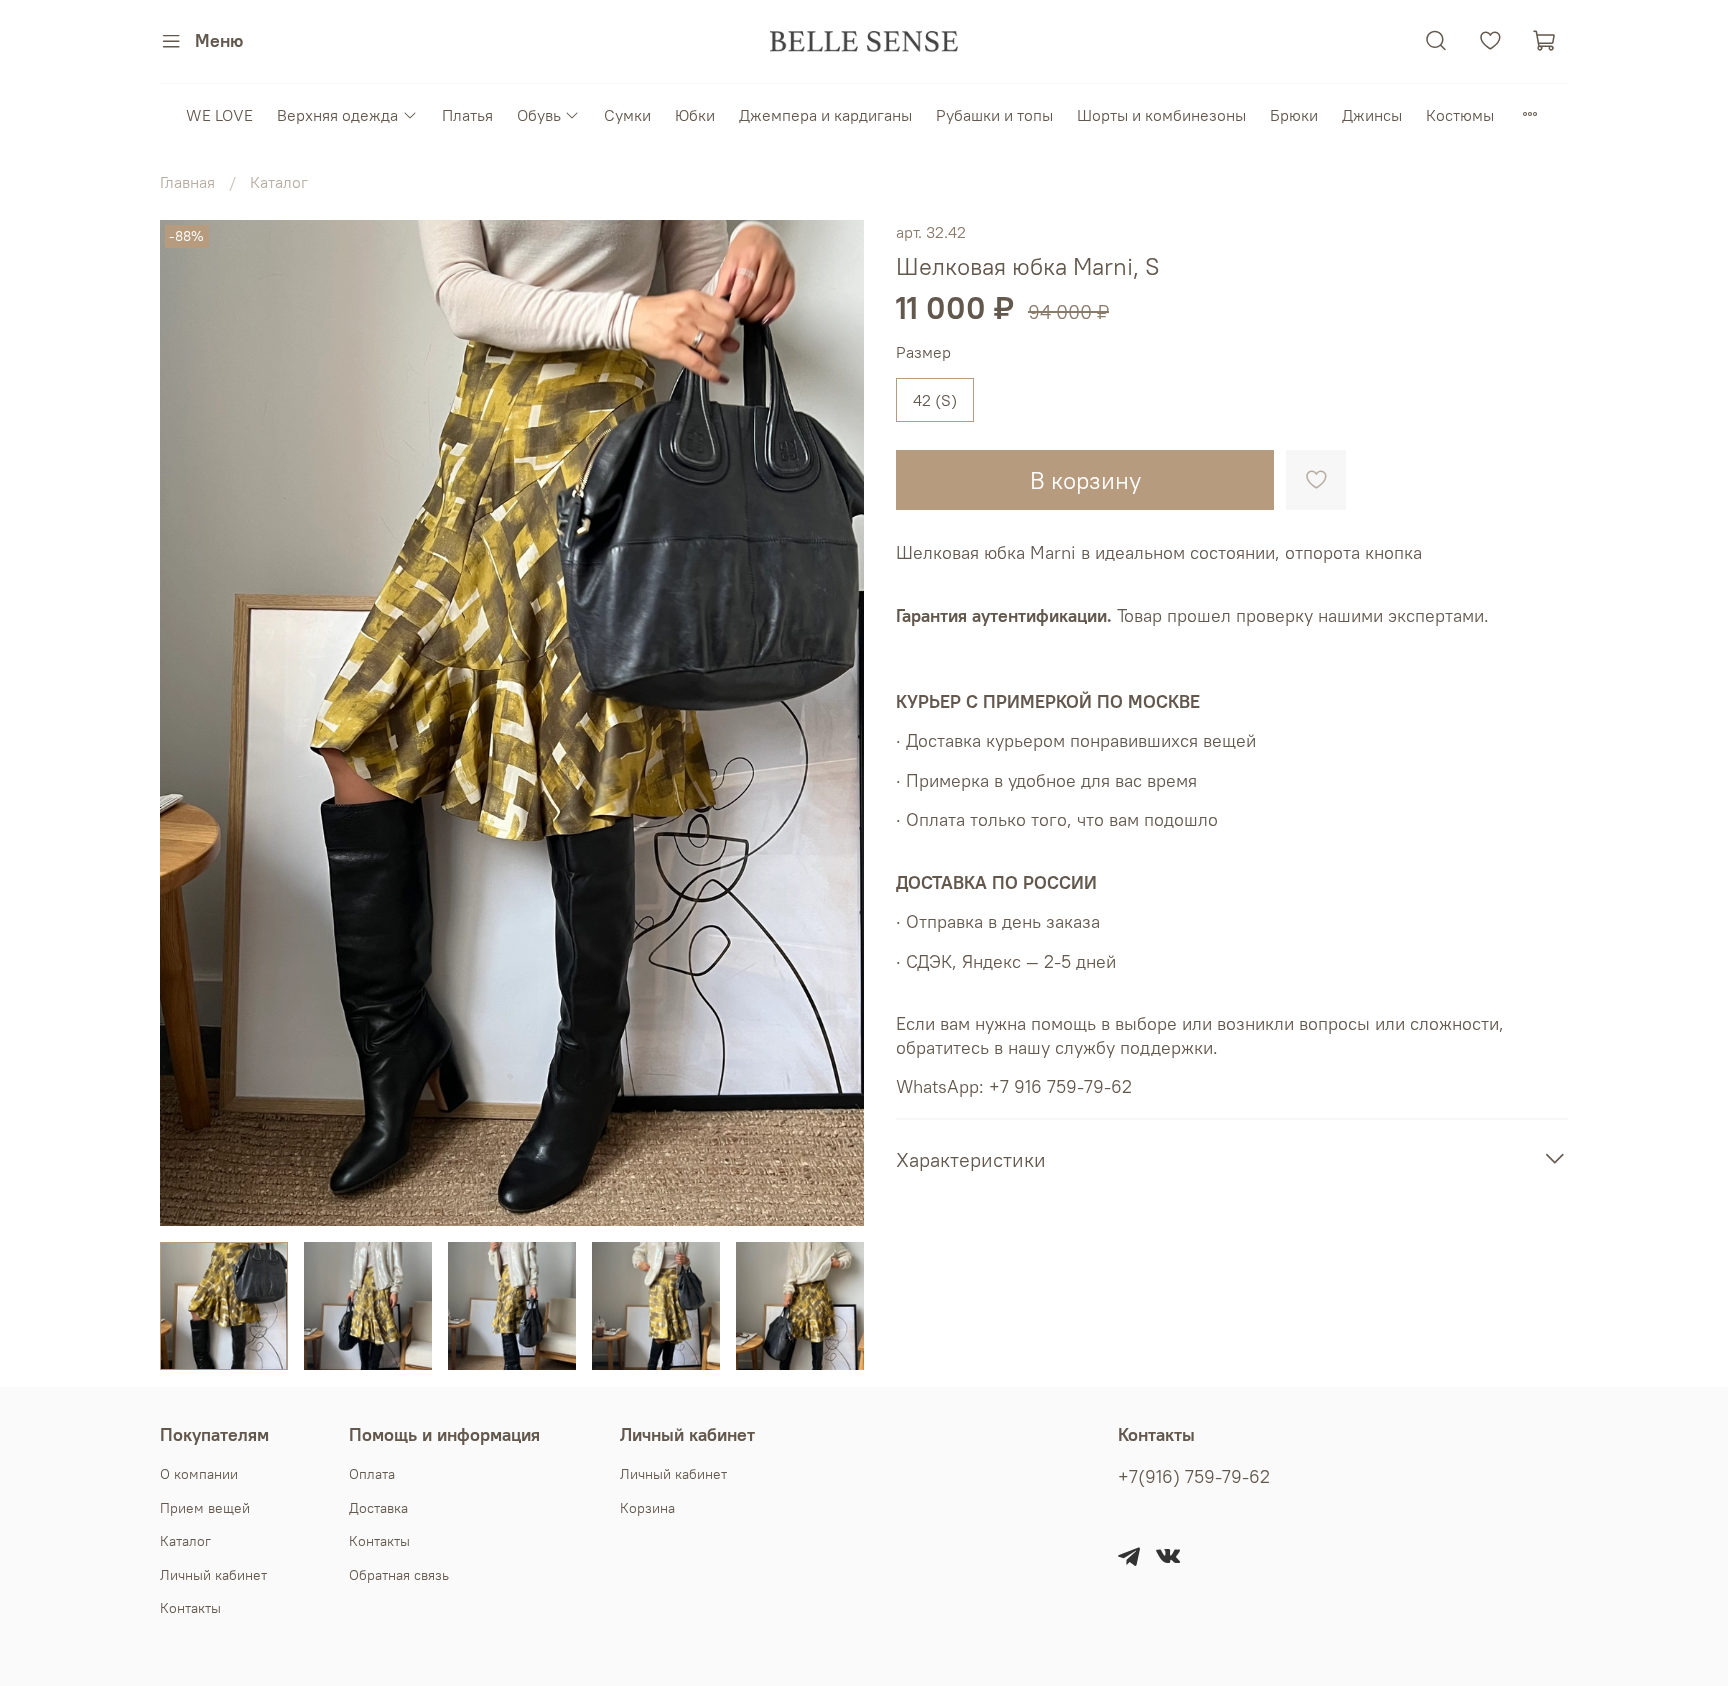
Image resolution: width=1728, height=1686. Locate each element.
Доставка (378, 1508)
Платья (467, 115)
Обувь (539, 115)
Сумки (627, 115)
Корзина (647, 1508)
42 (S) (935, 400)
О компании (199, 1474)
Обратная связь (399, 1575)
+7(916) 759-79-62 (1194, 1477)
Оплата (372, 1474)
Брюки (1294, 115)
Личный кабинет (213, 1575)
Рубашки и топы (994, 115)
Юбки (695, 115)
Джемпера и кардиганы (825, 115)
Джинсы (1372, 115)
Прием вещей (205, 1508)
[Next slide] (832, 723)
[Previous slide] (192, 723)
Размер (923, 352)
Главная (187, 182)
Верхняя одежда (337, 115)
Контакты (190, 1608)
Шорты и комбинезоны (1161, 115)
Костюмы (1460, 115)
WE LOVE (219, 115)
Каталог (279, 182)
